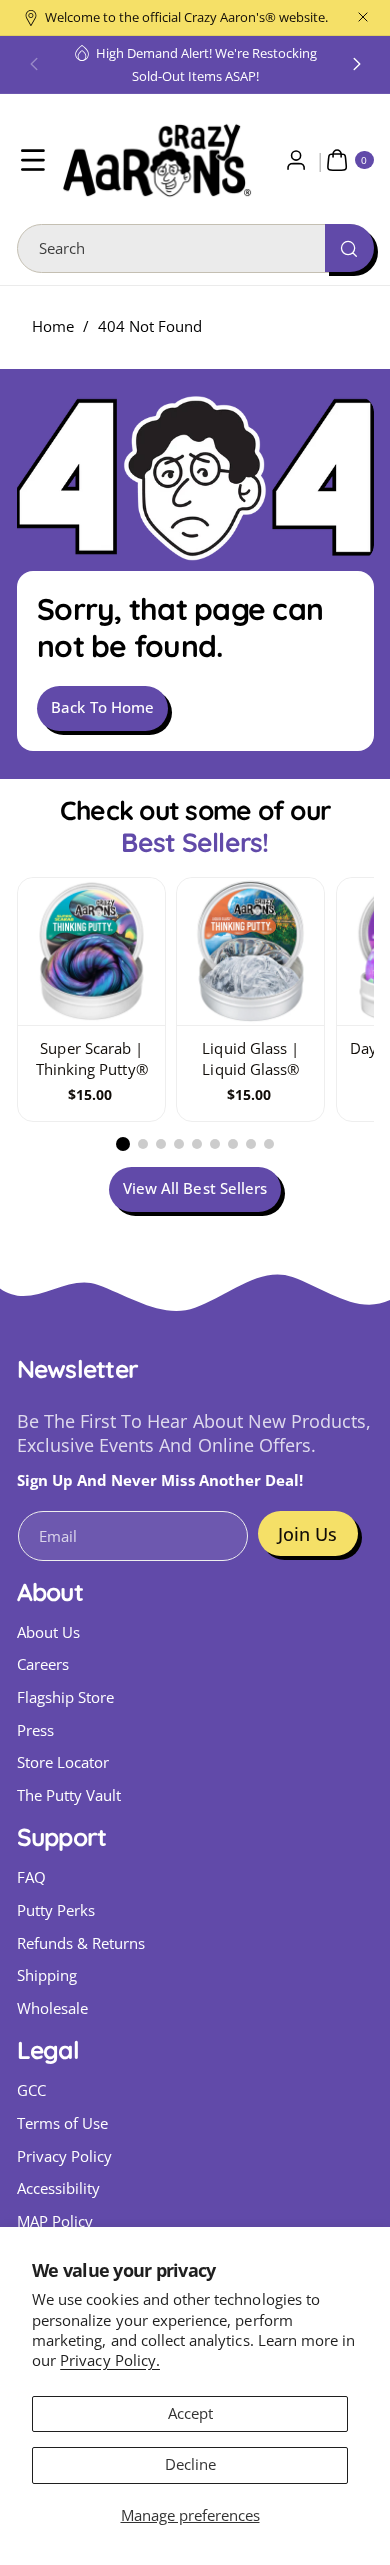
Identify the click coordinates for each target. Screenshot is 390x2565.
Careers (43, 1664)
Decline (190, 2464)
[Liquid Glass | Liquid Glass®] (250, 951)
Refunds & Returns (81, 1943)
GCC (31, 2090)
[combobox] (195, 249)
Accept (190, 2413)
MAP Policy (55, 2221)
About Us (48, 1632)
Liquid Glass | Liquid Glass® (250, 1060)
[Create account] (296, 160)
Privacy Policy (65, 2156)
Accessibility (59, 2188)
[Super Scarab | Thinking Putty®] (91, 951)
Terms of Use (63, 2123)
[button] (34, 65)
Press (35, 1730)
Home (53, 326)
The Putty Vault (69, 1795)
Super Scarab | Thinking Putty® (91, 1060)
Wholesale (52, 2008)
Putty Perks (56, 1910)
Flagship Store (66, 1697)
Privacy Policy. (110, 2360)
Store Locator (63, 1762)
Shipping (47, 1975)
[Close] (363, 17)
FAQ (31, 1877)
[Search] (349, 248)
